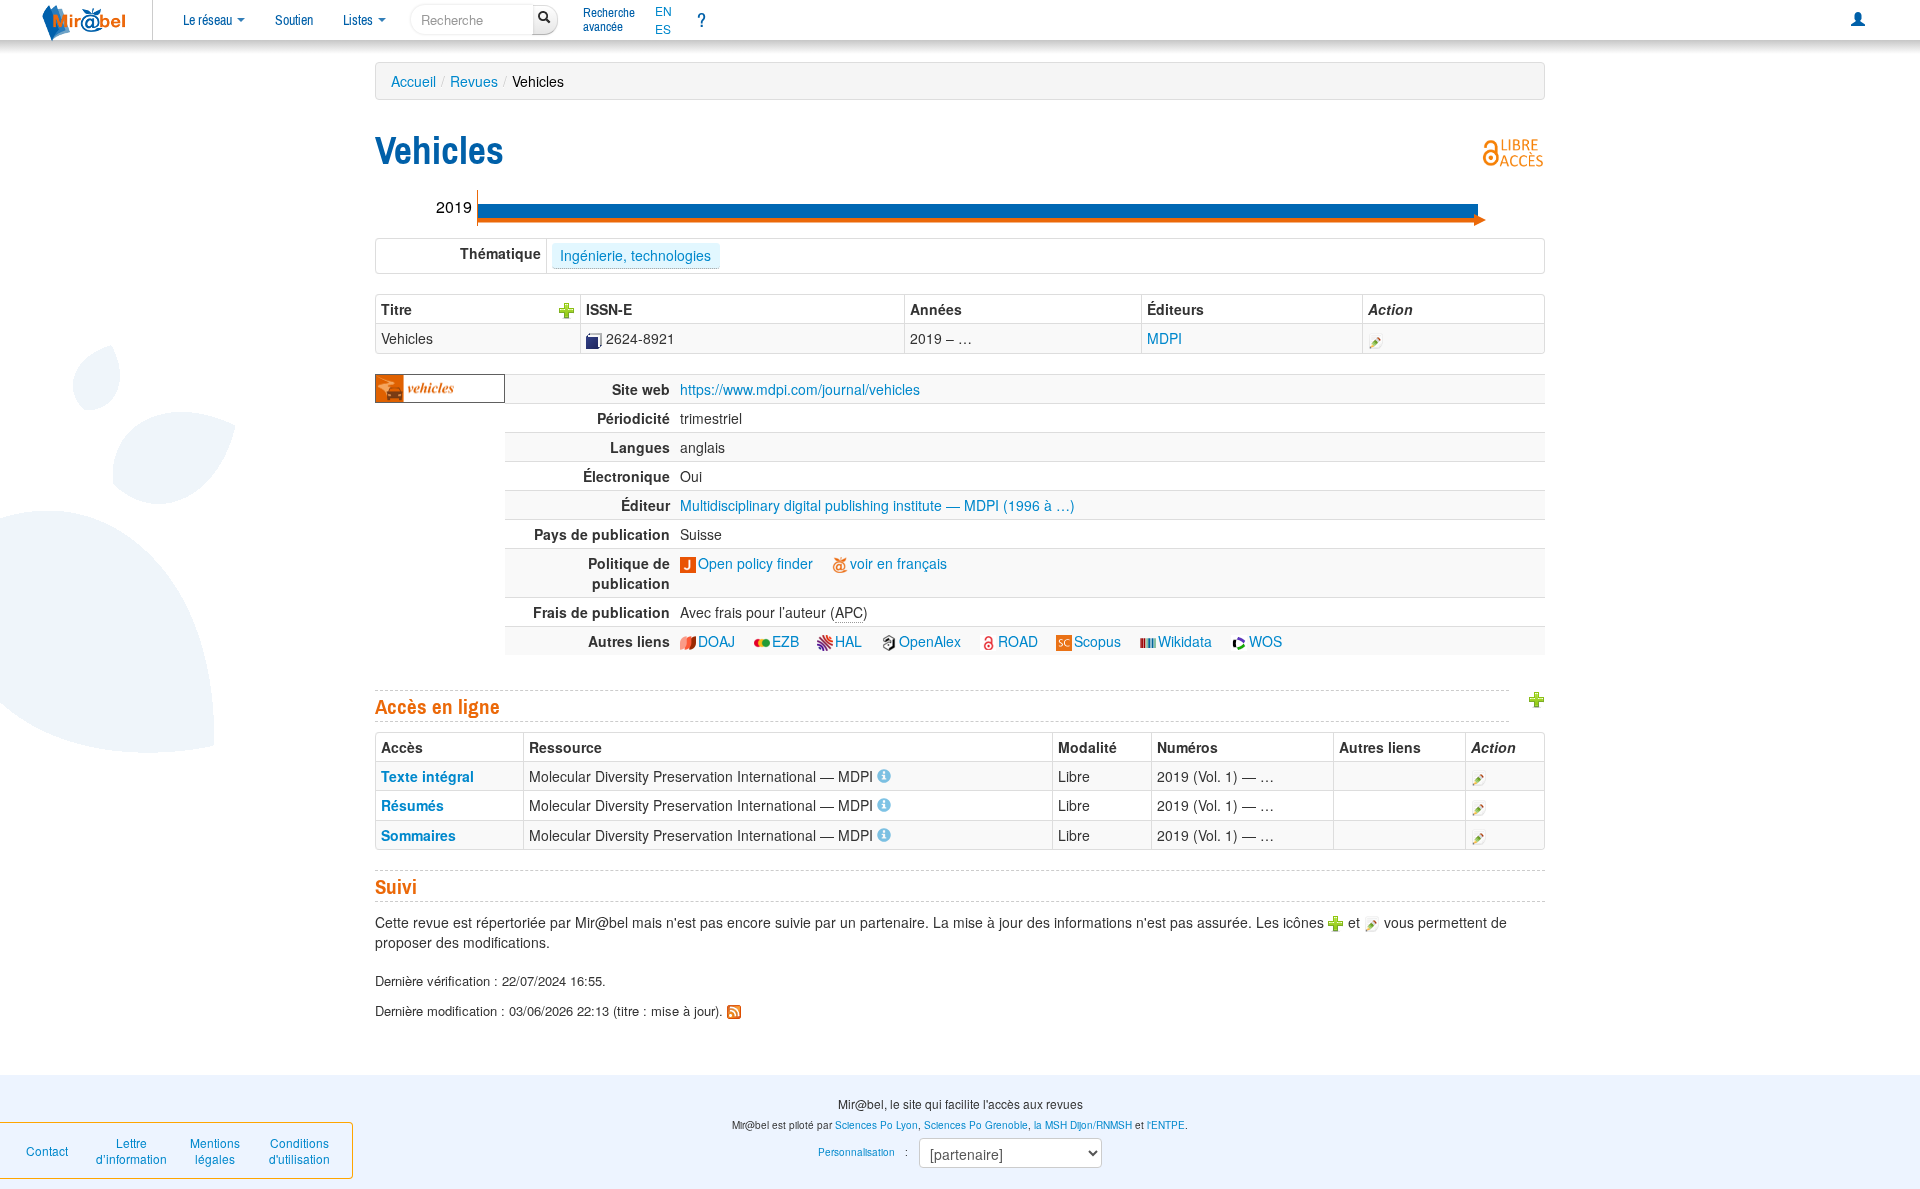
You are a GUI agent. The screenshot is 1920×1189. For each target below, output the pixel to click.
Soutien (294, 20)
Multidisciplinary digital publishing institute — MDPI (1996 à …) (877, 505)
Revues (474, 81)
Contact (47, 1150)
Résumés (412, 805)
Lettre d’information (131, 1150)
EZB (785, 641)
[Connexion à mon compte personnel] (1858, 20)
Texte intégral (427, 776)
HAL (848, 641)
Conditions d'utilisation (299, 1150)
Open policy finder (755, 563)
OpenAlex (930, 641)
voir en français (898, 563)
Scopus (1097, 641)
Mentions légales (215, 1150)
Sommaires (418, 835)
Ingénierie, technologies (635, 255)
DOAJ (716, 641)
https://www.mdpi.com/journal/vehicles (800, 389)
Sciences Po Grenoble (976, 1125)
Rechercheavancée (609, 19)
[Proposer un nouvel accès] (1537, 698)
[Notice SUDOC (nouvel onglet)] (594, 338)
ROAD (1018, 641)
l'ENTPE (1166, 1125)
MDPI (1164, 338)
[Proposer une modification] (1376, 338)
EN (663, 11)
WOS (1265, 641)
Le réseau (209, 20)
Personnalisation (856, 1152)
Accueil (413, 81)
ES (663, 29)
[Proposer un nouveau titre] (567, 309)
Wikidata (1185, 641)
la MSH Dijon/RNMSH (1083, 1125)
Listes (359, 20)
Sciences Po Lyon (876, 1125)
